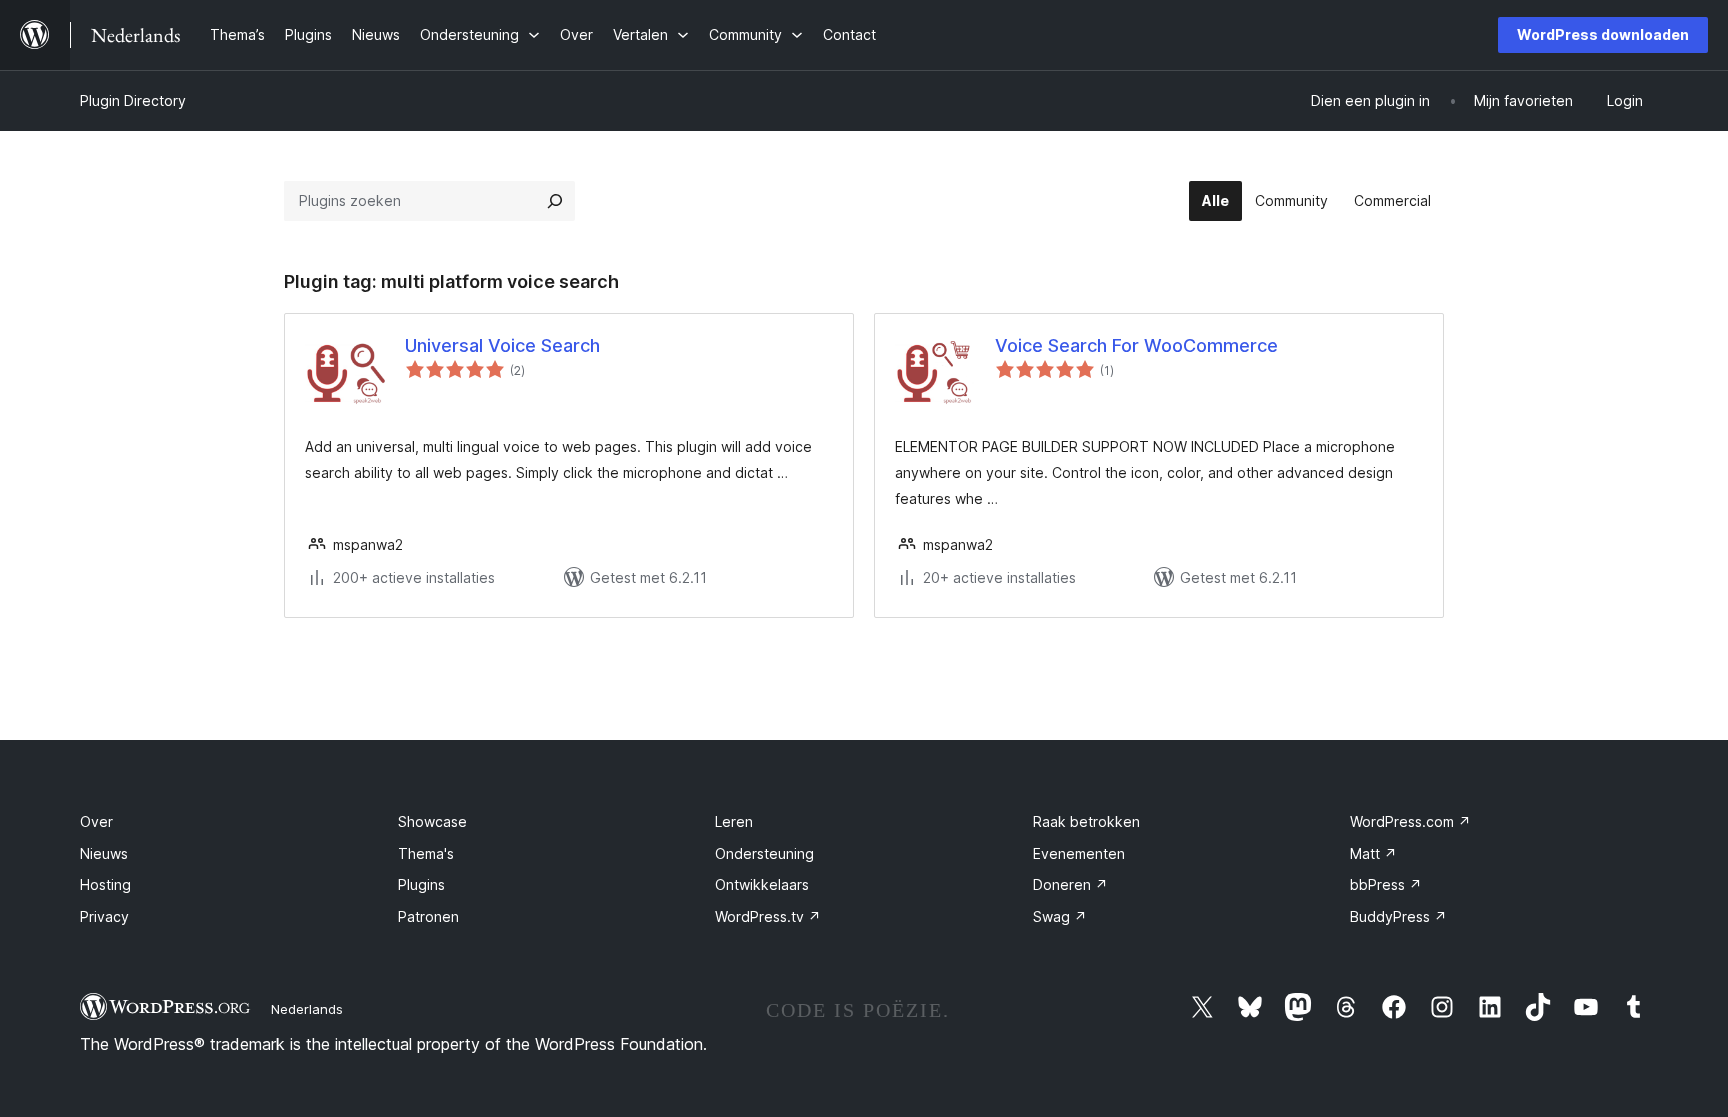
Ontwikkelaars (762, 884)
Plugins (421, 884)
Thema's (426, 853)
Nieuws (104, 853)
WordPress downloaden (1603, 34)
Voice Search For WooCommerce (1136, 345)
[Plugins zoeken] (555, 201)
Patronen (428, 916)
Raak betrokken (1086, 821)
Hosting (105, 884)
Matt (1373, 853)
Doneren (1070, 884)
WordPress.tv (768, 916)
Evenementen (1079, 853)
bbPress (1386, 884)
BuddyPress (1398, 916)
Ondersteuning (764, 853)
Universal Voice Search (502, 345)
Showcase (432, 821)
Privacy (104, 916)
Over (96, 821)
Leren (734, 821)
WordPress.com (1410, 821)
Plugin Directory (133, 100)
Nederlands (307, 1009)
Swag (1060, 916)
